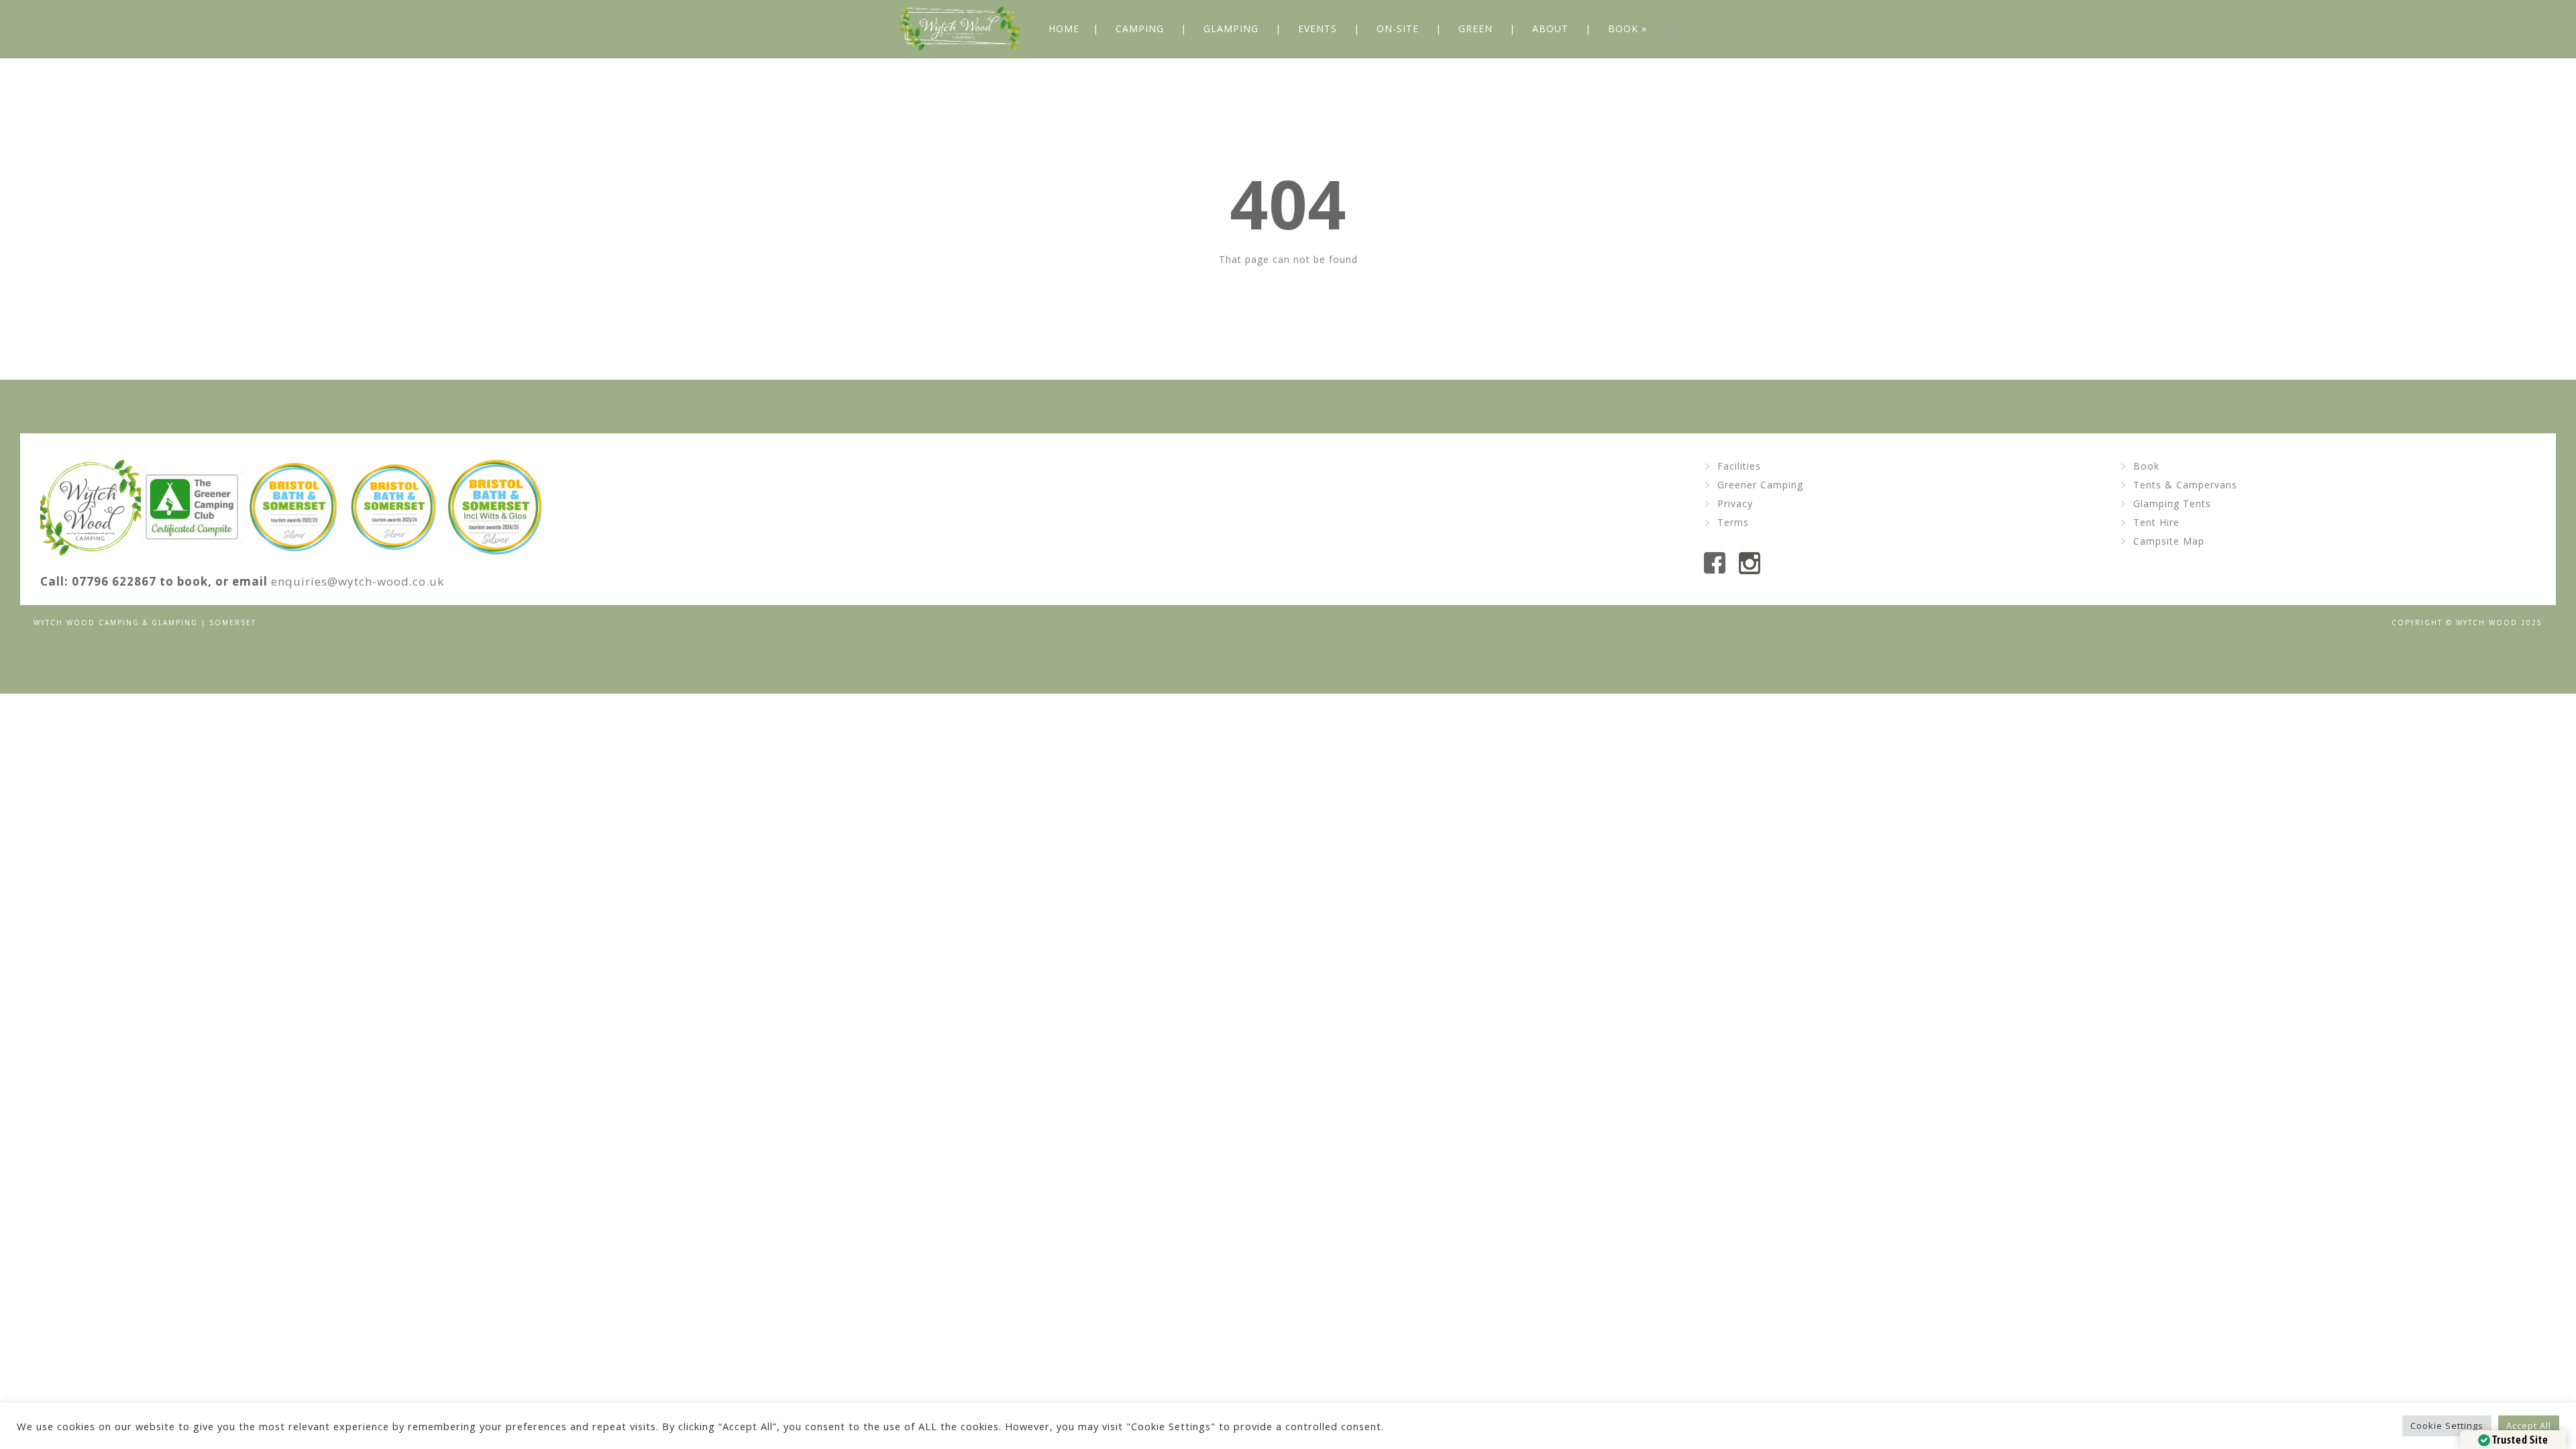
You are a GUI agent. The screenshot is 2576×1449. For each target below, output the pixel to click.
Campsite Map (2169, 541)
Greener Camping (1760, 485)
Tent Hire (2156, 522)
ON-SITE (1398, 29)
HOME (1064, 29)
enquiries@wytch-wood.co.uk (358, 581)
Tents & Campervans (2185, 485)
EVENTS (1318, 29)
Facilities (1739, 466)
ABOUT (1550, 29)
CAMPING (1140, 29)
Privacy (1735, 503)
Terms (1733, 522)
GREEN (1475, 29)
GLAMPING (1231, 29)
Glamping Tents (2172, 503)
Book (2146, 466)
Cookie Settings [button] (2447, 1426)
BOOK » (1627, 29)
